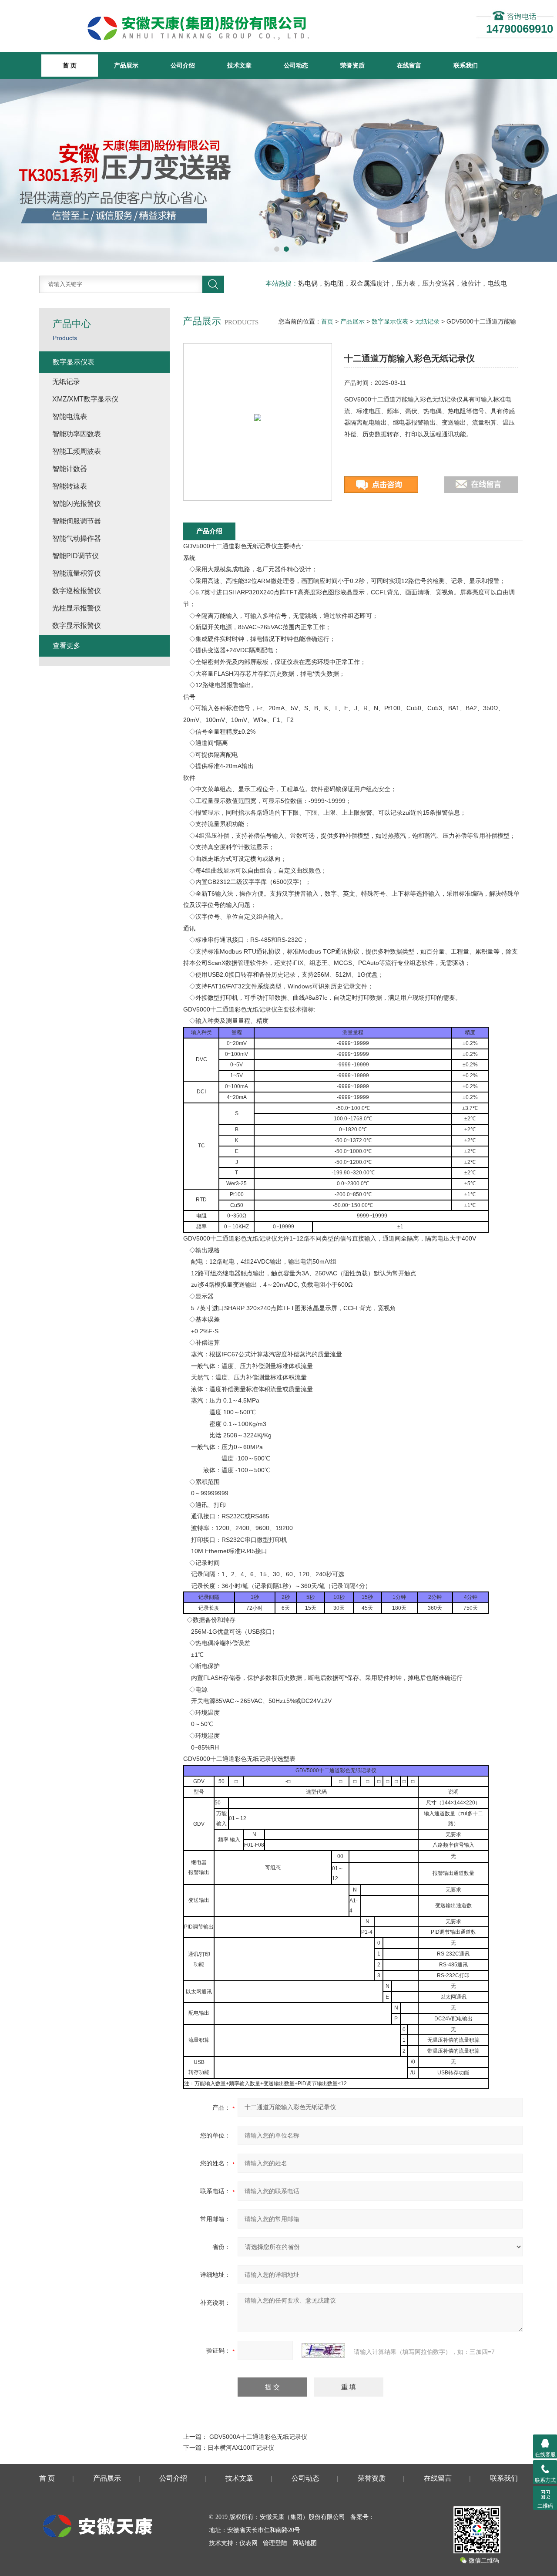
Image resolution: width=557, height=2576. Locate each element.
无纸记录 (427, 321)
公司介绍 (183, 65)
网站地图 (305, 2543)
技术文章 (239, 65)
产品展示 (126, 65)
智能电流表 (70, 416)
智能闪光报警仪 (77, 504)
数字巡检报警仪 (77, 591)
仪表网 (248, 2543)
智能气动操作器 (77, 538)
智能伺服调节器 (77, 521)
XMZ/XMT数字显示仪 (85, 399)
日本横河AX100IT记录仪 (241, 2448)
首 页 (47, 2478)
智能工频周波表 (77, 451)
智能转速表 (70, 486)
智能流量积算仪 (77, 573)
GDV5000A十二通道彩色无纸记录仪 (258, 2437)
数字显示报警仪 (77, 625)
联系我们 (466, 65)
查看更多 (67, 646)
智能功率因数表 (77, 434)
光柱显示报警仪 (77, 608)
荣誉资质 (352, 65)
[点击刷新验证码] (323, 2350)
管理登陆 (275, 2543)
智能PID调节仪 (75, 556)
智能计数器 (70, 469)
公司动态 (296, 65)
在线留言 (409, 65)
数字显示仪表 (390, 321)
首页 (327, 321)
